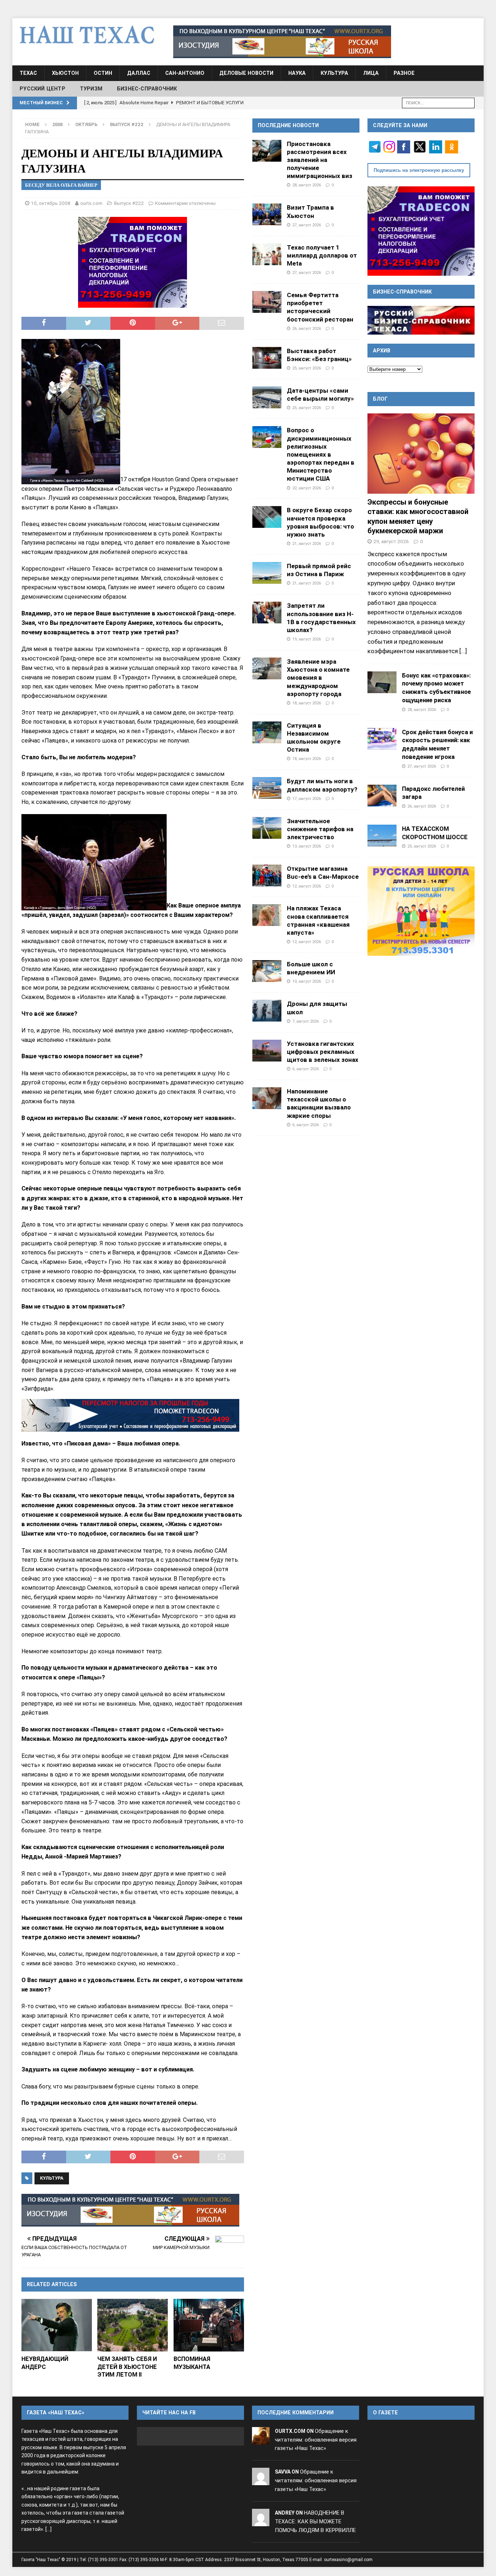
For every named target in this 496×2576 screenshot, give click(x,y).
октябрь (86, 124)
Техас (28, 73)
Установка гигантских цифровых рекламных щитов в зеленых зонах (323, 1052)
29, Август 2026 (391, 541)
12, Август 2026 (307, 886)
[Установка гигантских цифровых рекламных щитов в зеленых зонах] (267, 1051)
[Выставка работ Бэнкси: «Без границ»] (267, 358)
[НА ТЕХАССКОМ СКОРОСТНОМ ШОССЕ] (382, 836)
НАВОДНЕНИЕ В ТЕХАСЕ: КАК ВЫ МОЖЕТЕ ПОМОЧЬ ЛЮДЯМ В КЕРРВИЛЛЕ (315, 2522)
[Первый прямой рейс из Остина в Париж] (267, 573)
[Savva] (261, 2480)
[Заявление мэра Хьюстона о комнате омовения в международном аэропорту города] (267, 668)
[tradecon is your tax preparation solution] (130, 1415)
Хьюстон (65, 73)
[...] (463, 651)
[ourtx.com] (261, 2440)
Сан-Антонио (185, 73)
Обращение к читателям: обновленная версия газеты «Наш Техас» (316, 2440)
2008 (57, 124)
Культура (334, 73)
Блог (380, 399)
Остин (103, 73)
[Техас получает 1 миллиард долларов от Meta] (267, 254)
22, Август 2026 (307, 488)
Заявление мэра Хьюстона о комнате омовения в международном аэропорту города (318, 678)
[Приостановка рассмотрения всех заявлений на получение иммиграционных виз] (267, 151)
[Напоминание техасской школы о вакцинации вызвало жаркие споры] (267, 1098)
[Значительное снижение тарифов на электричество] (267, 828)
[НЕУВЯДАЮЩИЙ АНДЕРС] (57, 2325)
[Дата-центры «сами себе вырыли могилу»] (267, 397)
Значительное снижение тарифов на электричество (320, 829)
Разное (404, 73)
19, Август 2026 (307, 639)
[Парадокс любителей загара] (382, 796)
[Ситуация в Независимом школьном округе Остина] (267, 732)
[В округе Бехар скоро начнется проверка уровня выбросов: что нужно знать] (267, 517)
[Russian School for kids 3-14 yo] (421, 911)
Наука (297, 73)
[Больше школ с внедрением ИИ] (267, 971)
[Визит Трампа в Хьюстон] (267, 214)
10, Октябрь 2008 (51, 203)
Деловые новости (246, 73)
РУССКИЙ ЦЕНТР (42, 89)
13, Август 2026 (307, 846)
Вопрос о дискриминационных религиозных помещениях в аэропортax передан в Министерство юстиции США (321, 454)
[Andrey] (261, 2522)
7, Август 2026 (306, 1021)
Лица (371, 73)
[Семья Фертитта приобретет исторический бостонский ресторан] (267, 302)
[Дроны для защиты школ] (267, 1011)
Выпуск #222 (129, 203)
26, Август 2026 (307, 328)
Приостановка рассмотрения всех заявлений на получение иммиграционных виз (320, 160)
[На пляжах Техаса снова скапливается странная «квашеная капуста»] (267, 915)
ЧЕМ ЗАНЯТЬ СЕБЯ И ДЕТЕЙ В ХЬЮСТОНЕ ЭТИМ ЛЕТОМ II (127, 2367)
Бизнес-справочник (147, 89)
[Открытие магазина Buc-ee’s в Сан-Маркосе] (267, 875)
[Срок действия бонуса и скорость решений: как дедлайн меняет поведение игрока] (382, 739)
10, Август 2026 (307, 981)
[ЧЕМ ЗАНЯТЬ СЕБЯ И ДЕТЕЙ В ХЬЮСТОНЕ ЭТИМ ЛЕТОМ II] (133, 2325)
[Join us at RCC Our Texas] (282, 42)
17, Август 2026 (307, 798)
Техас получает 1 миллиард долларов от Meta (322, 255)
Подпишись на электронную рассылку (419, 170)
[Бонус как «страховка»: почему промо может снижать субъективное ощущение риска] (382, 682)
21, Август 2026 (307, 543)
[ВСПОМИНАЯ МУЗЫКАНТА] (209, 2325)
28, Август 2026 (307, 185)
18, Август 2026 (307, 703)
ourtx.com (91, 203)
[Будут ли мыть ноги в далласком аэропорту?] (267, 788)
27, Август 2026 (307, 225)
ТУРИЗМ (91, 89)
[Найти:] (438, 102)
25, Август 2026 (307, 368)
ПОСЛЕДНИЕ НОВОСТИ (288, 125)
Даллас (139, 73)
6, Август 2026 (306, 1069)
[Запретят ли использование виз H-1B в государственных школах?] (267, 612)
